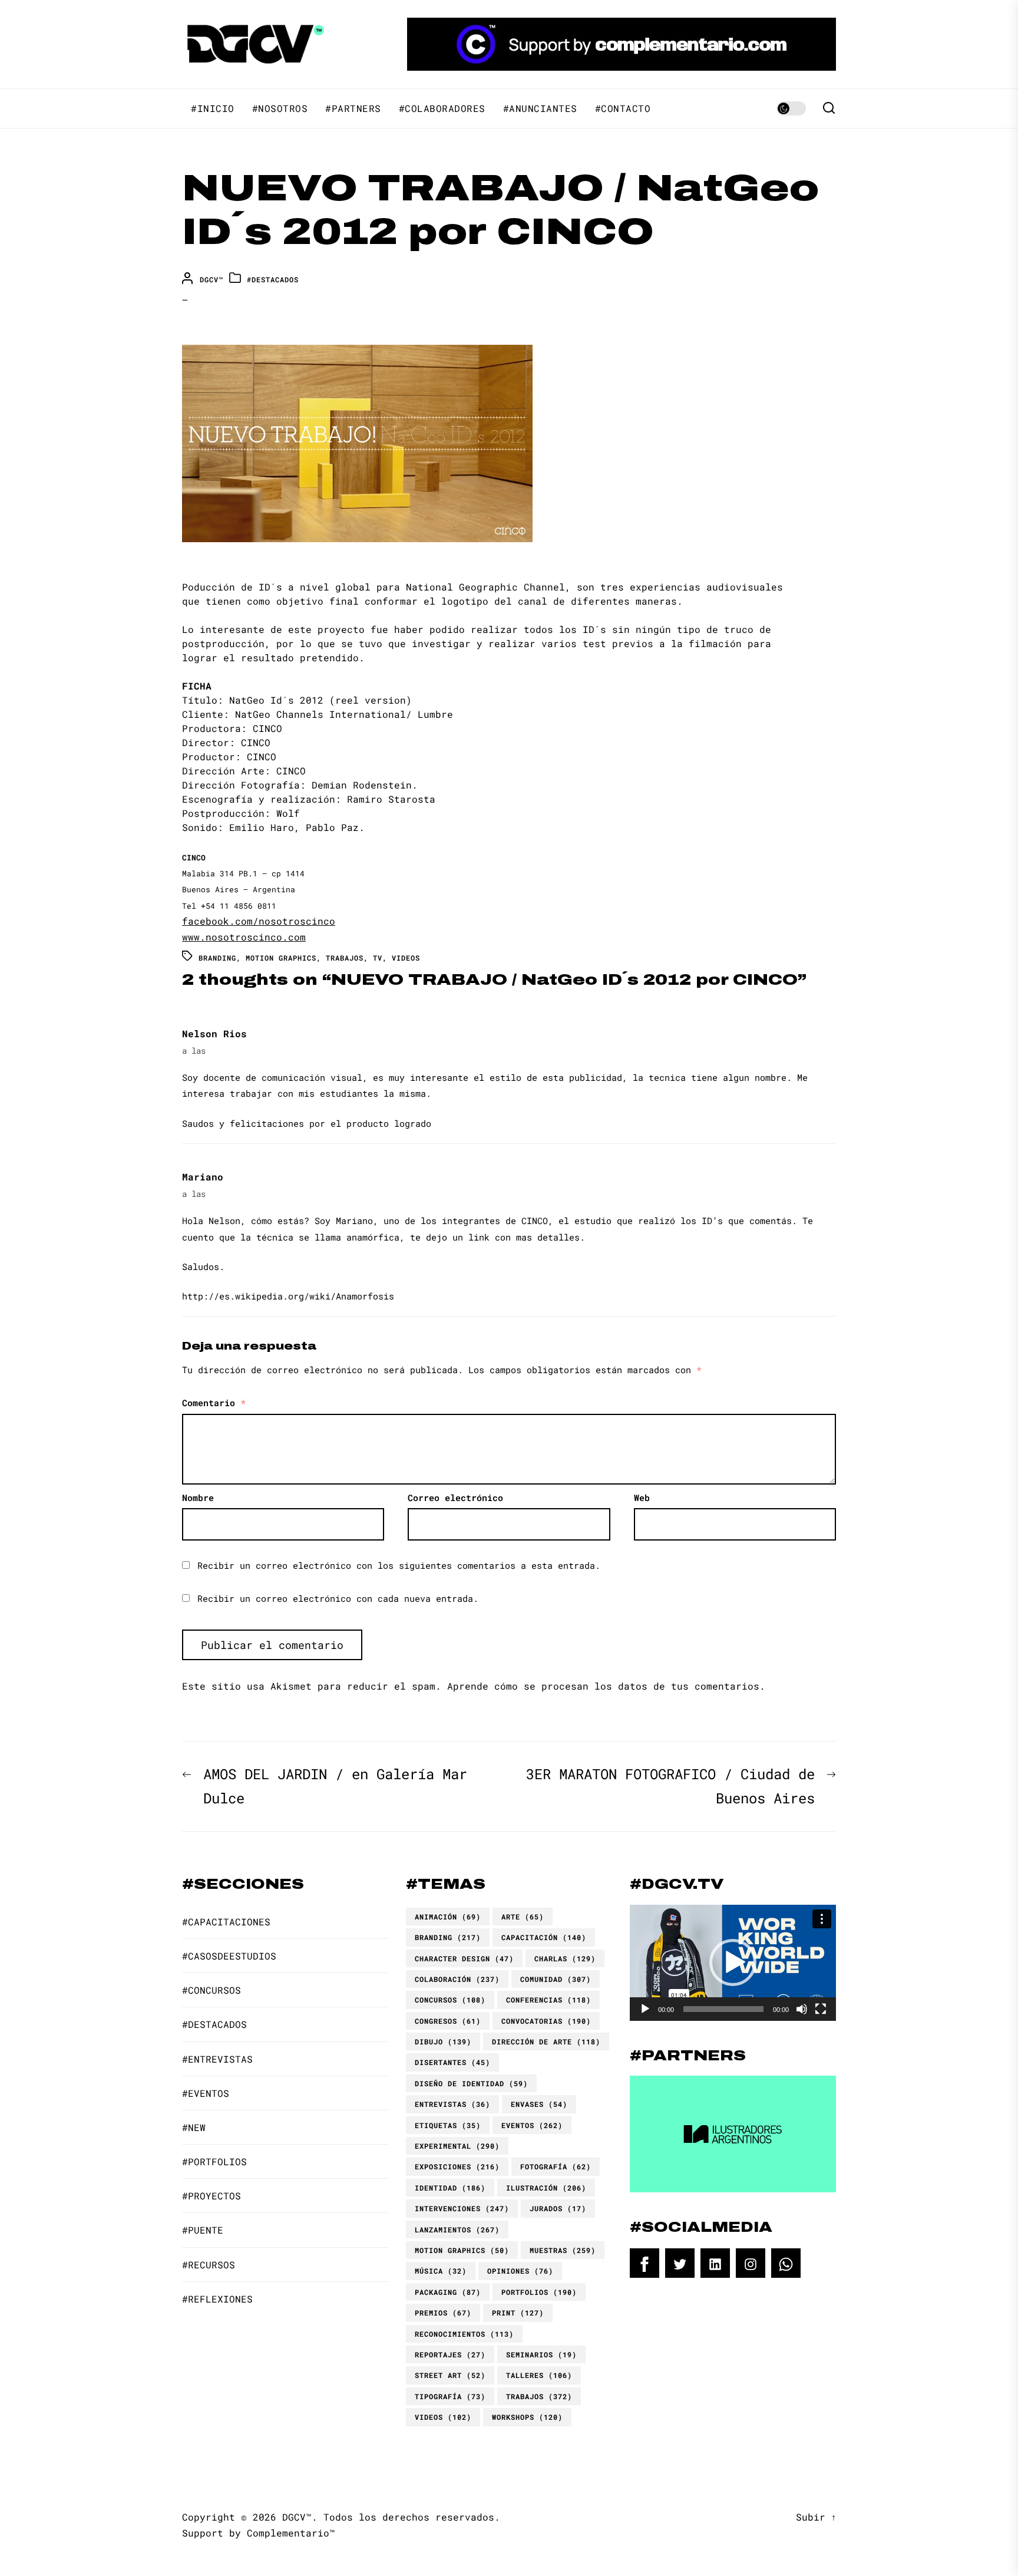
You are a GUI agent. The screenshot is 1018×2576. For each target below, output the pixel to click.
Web (642, 1498)
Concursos (450, 2000)
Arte (523, 1917)
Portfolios (539, 2292)
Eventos (532, 2125)
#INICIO (213, 108)
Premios (443, 2313)
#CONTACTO (623, 108)
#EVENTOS (206, 2093)
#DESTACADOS (273, 279)
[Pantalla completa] (821, 2009)
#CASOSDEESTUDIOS (229, 1956)
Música (441, 2271)
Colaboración (457, 1979)
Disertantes (452, 2062)
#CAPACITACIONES (226, 1922)
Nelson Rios (214, 1033)
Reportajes (450, 2354)
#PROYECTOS (211, 2196)
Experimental (457, 2146)
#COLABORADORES (442, 108)
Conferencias (548, 2000)
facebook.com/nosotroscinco (259, 921)
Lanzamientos (457, 2229)
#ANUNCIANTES (540, 108)
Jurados (558, 2208)
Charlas (565, 1958)
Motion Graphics (281, 958)
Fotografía (556, 2166)
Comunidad (556, 1979)
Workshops (527, 2417)
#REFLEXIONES (217, 2299)
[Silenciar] (802, 2009)
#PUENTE (203, 2230)
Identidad (450, 2188)
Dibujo (443, 2041)
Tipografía (450, 2396)
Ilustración (546, 2188)
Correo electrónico (455, 1498)
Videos (406, 958)
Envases (539, 2104)
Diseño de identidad (471, 2083)
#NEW (194, 2127)
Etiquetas (448, 2125)
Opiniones (520, 2271)
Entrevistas (452, 2104)
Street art (450, 2375)
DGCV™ (211, 279)
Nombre (198, 1498)
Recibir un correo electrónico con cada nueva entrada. (338, 1598)
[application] (733, 1963)
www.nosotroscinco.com (244, 937)
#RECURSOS (209, 2265)
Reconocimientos (464, 2334)
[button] (733, 1962)
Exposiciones (457, 2166)
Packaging (448, 2292)
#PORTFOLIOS (214, 2161)
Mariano (203, 1177)
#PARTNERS (353, 108)
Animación (448, 1917)
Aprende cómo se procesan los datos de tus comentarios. (606, 1686)
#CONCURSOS (211, 1990)
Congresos (448, 2021)
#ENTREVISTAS (217, 2059)
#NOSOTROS (280, 108)
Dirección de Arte (546, 2041)
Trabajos (345, 958)
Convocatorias (546, 2021)
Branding (217, 958)
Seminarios (541, 2354)
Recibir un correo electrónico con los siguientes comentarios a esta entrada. (399, 1565)
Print (518, 2313)
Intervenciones (462, 2208)
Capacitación (544, 1937)
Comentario (214, 1403)
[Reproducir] (645, 2009)
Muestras (563, 2250)
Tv (378, 958)
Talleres (539, 2375)
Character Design (464, 1958)
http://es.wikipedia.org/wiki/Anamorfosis (288, 1296)
